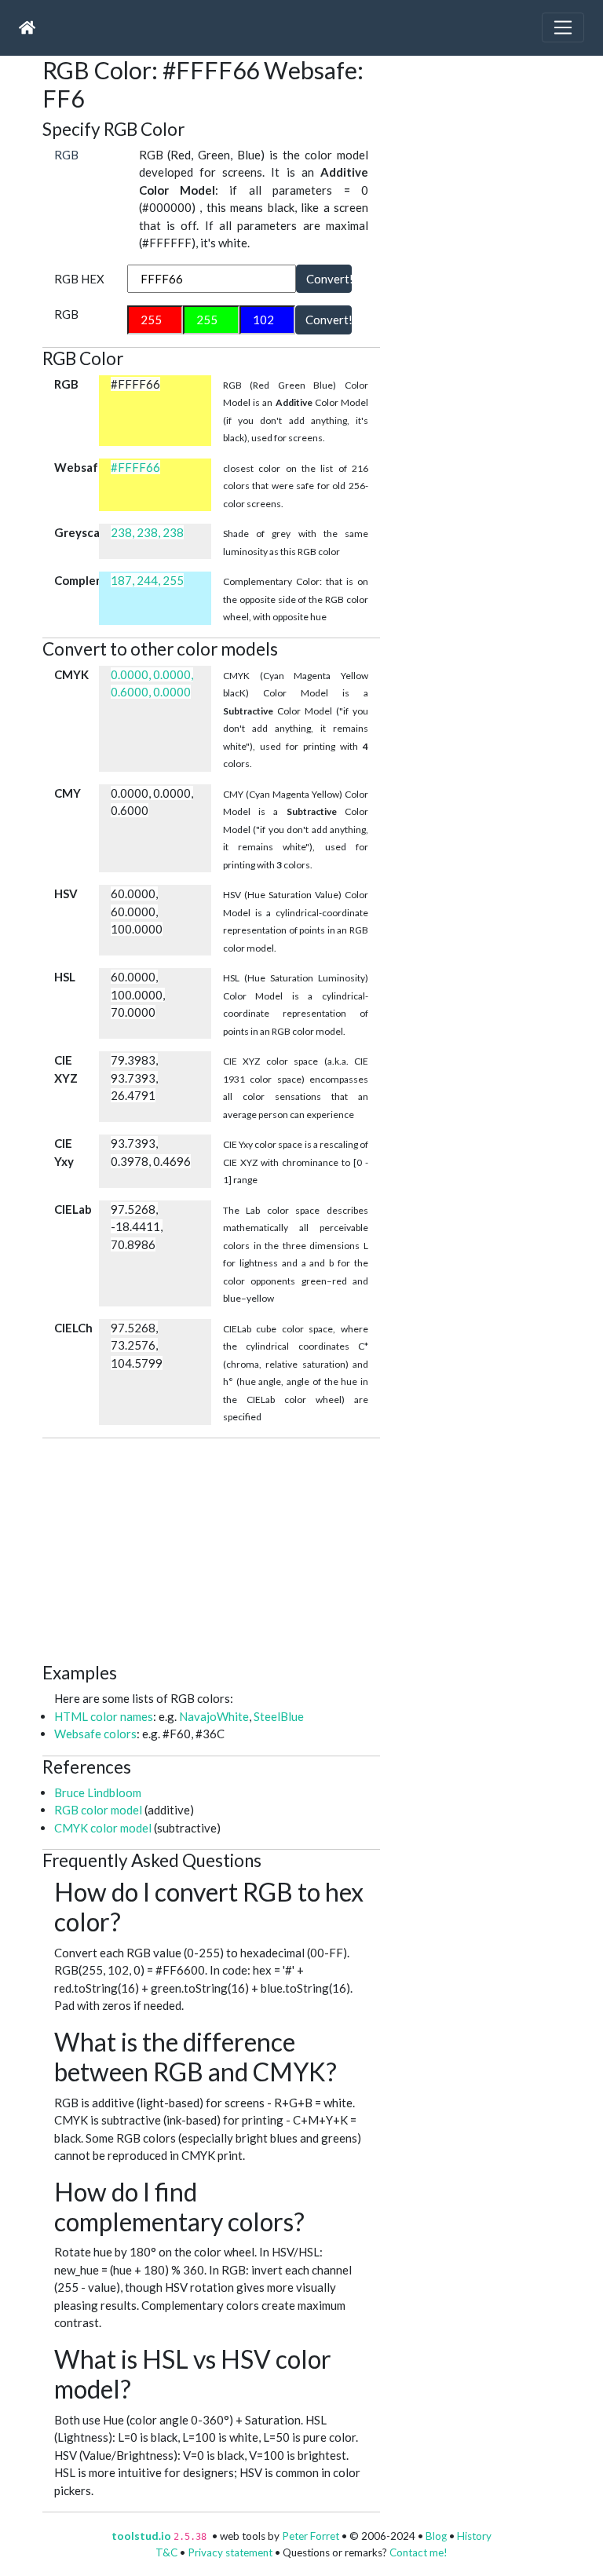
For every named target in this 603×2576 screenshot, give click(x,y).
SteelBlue (279, 1716)
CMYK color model (103, 1828)
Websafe (77, 467)
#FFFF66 (135, 467)
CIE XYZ (66, 1069)
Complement (77, 580)
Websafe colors (95, 1734)
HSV (66, 893)
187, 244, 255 (147, 580)
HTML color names (104, 1716)
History (474, 2536)
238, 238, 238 (147, 532)
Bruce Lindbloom (98, 1792)
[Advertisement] (323, 1548)
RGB (66, 155)
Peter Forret (311, 2536)
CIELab (73, 1209)
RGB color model (98, 1810)
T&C (166, 2552)
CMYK (71, 674)
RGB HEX (79, 279)
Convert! (329, 279)
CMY (68, 793)
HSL (65, 977)
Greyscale (77, 532)
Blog (436, 2536)
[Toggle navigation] (563, 27)
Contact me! (418, 2552)
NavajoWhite (214, 1716)
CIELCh (73, 1328)
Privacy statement (230, 2552)
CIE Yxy (64, 1152)
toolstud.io (141, 2536)
